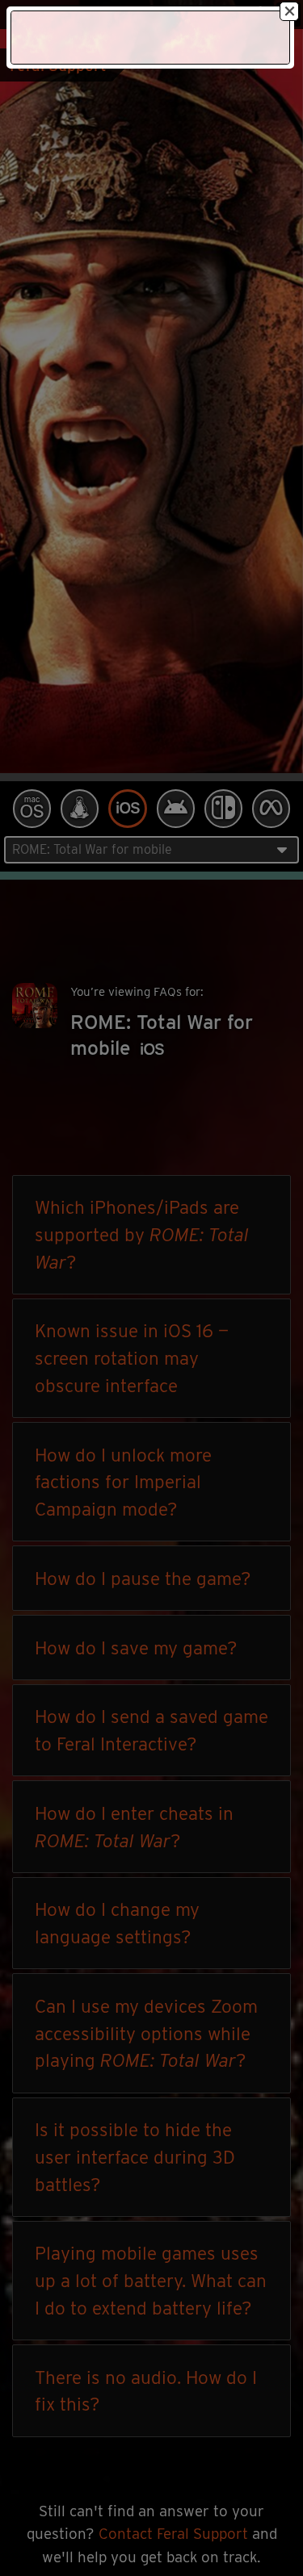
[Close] (289, 11)
